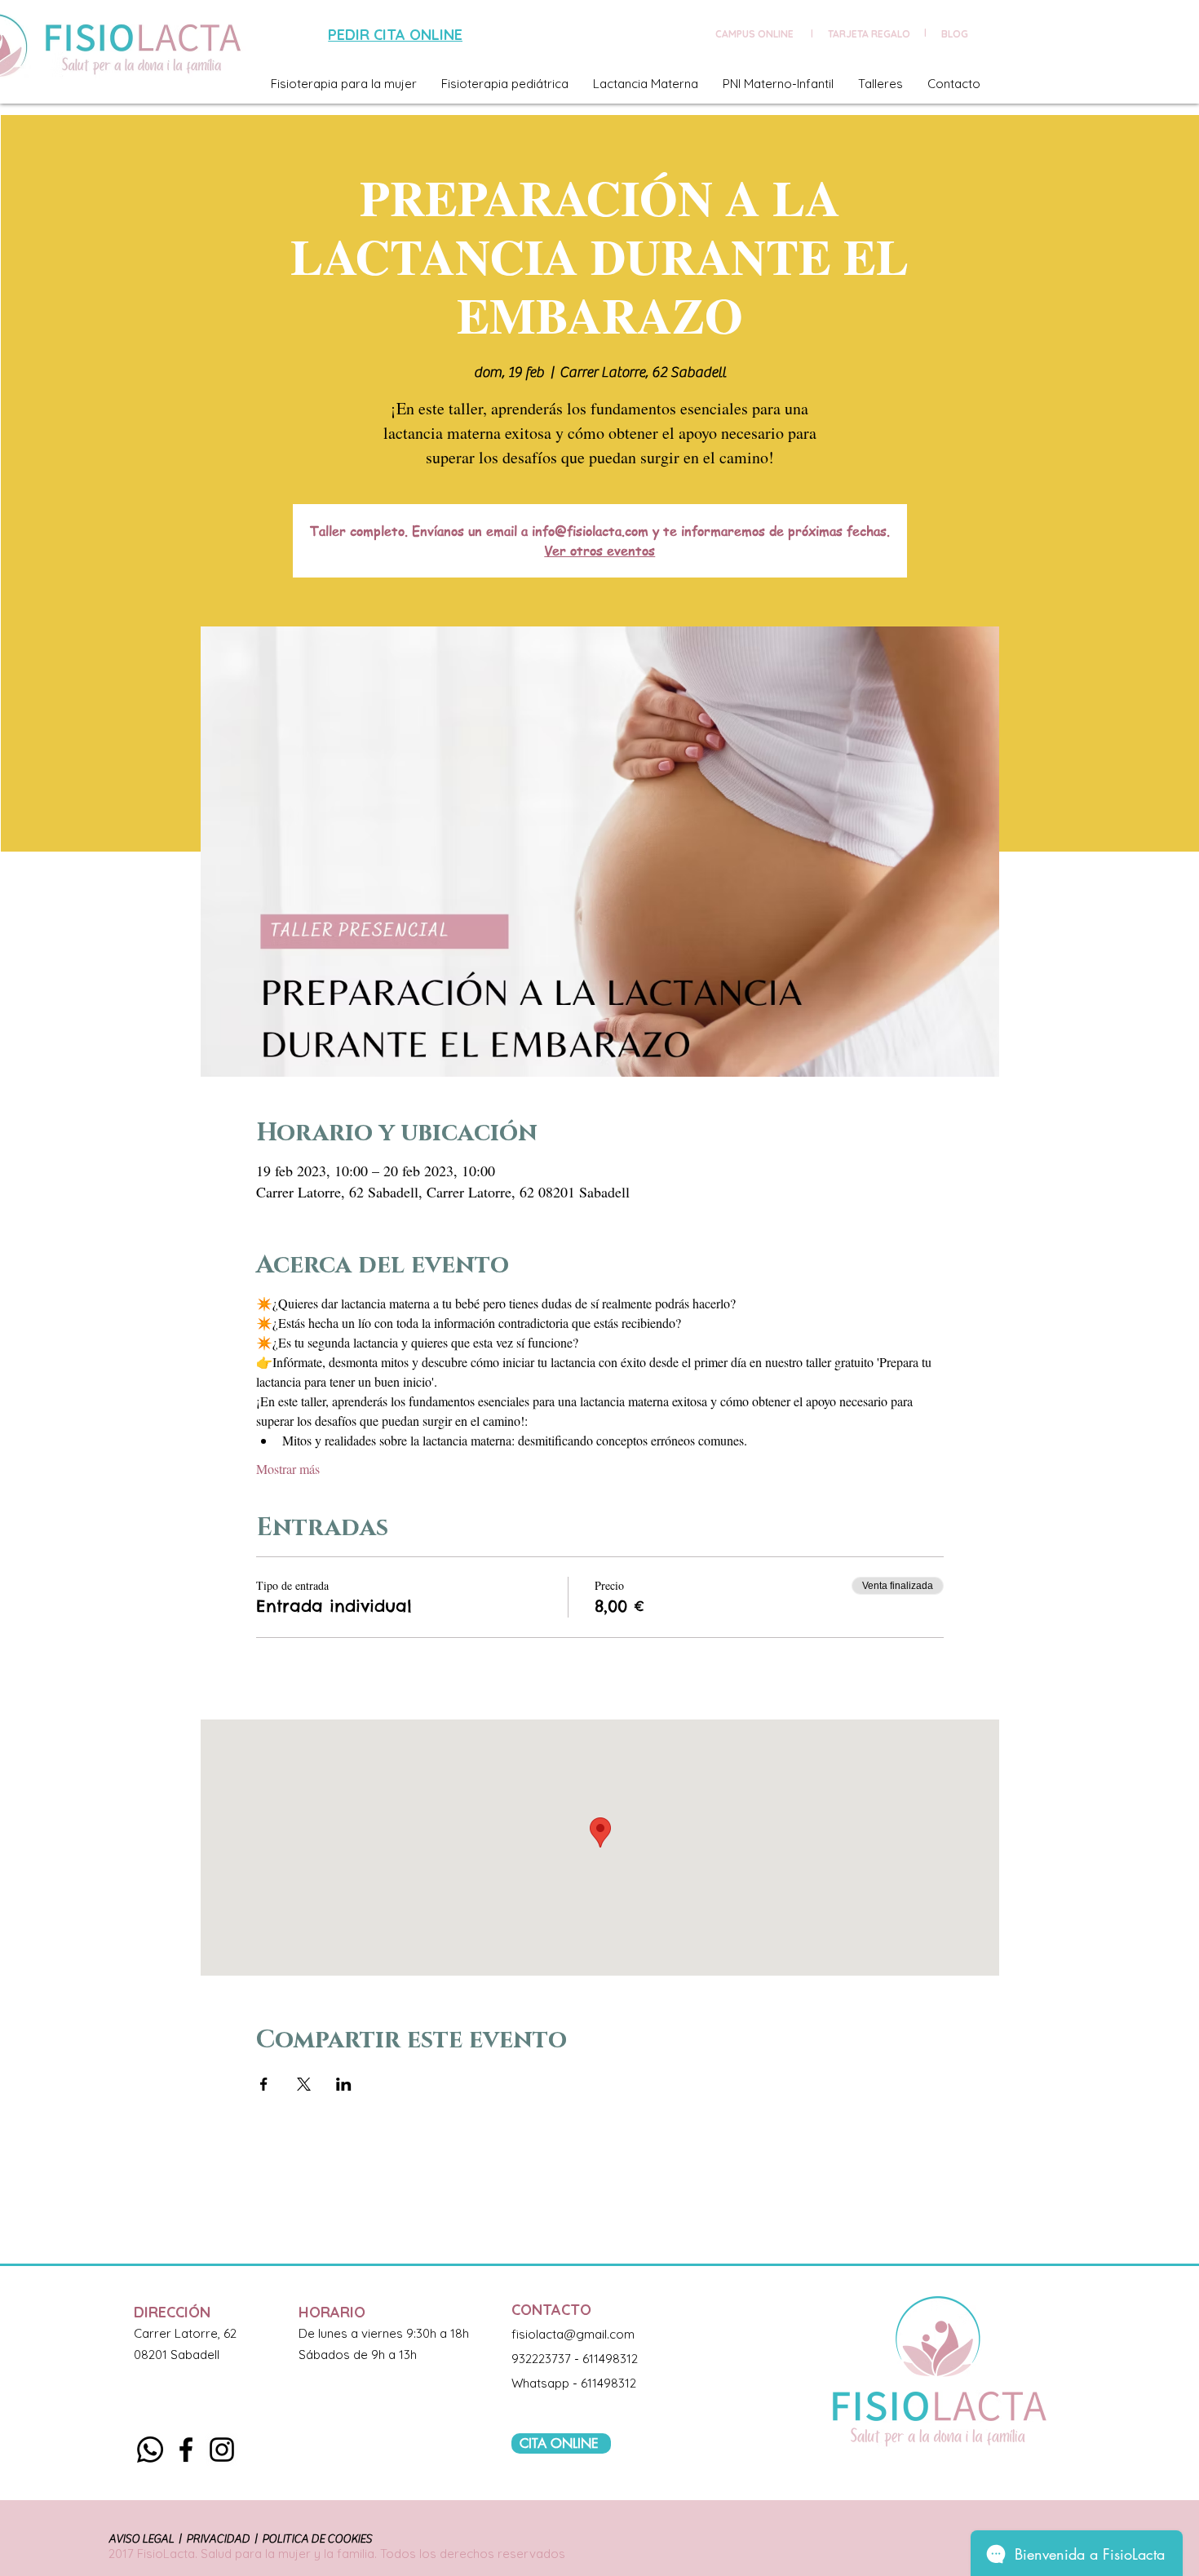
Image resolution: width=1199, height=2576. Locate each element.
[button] (344, 84)
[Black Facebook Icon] (186, 2450)
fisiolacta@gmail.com (573, 2334)
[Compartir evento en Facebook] (264, 2084)
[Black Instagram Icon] (222, 2450)
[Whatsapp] (150, 2450)
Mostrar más (288, 1469)
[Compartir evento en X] (304, 2084)
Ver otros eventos (599, 551)
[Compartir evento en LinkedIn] (344, 2084)
